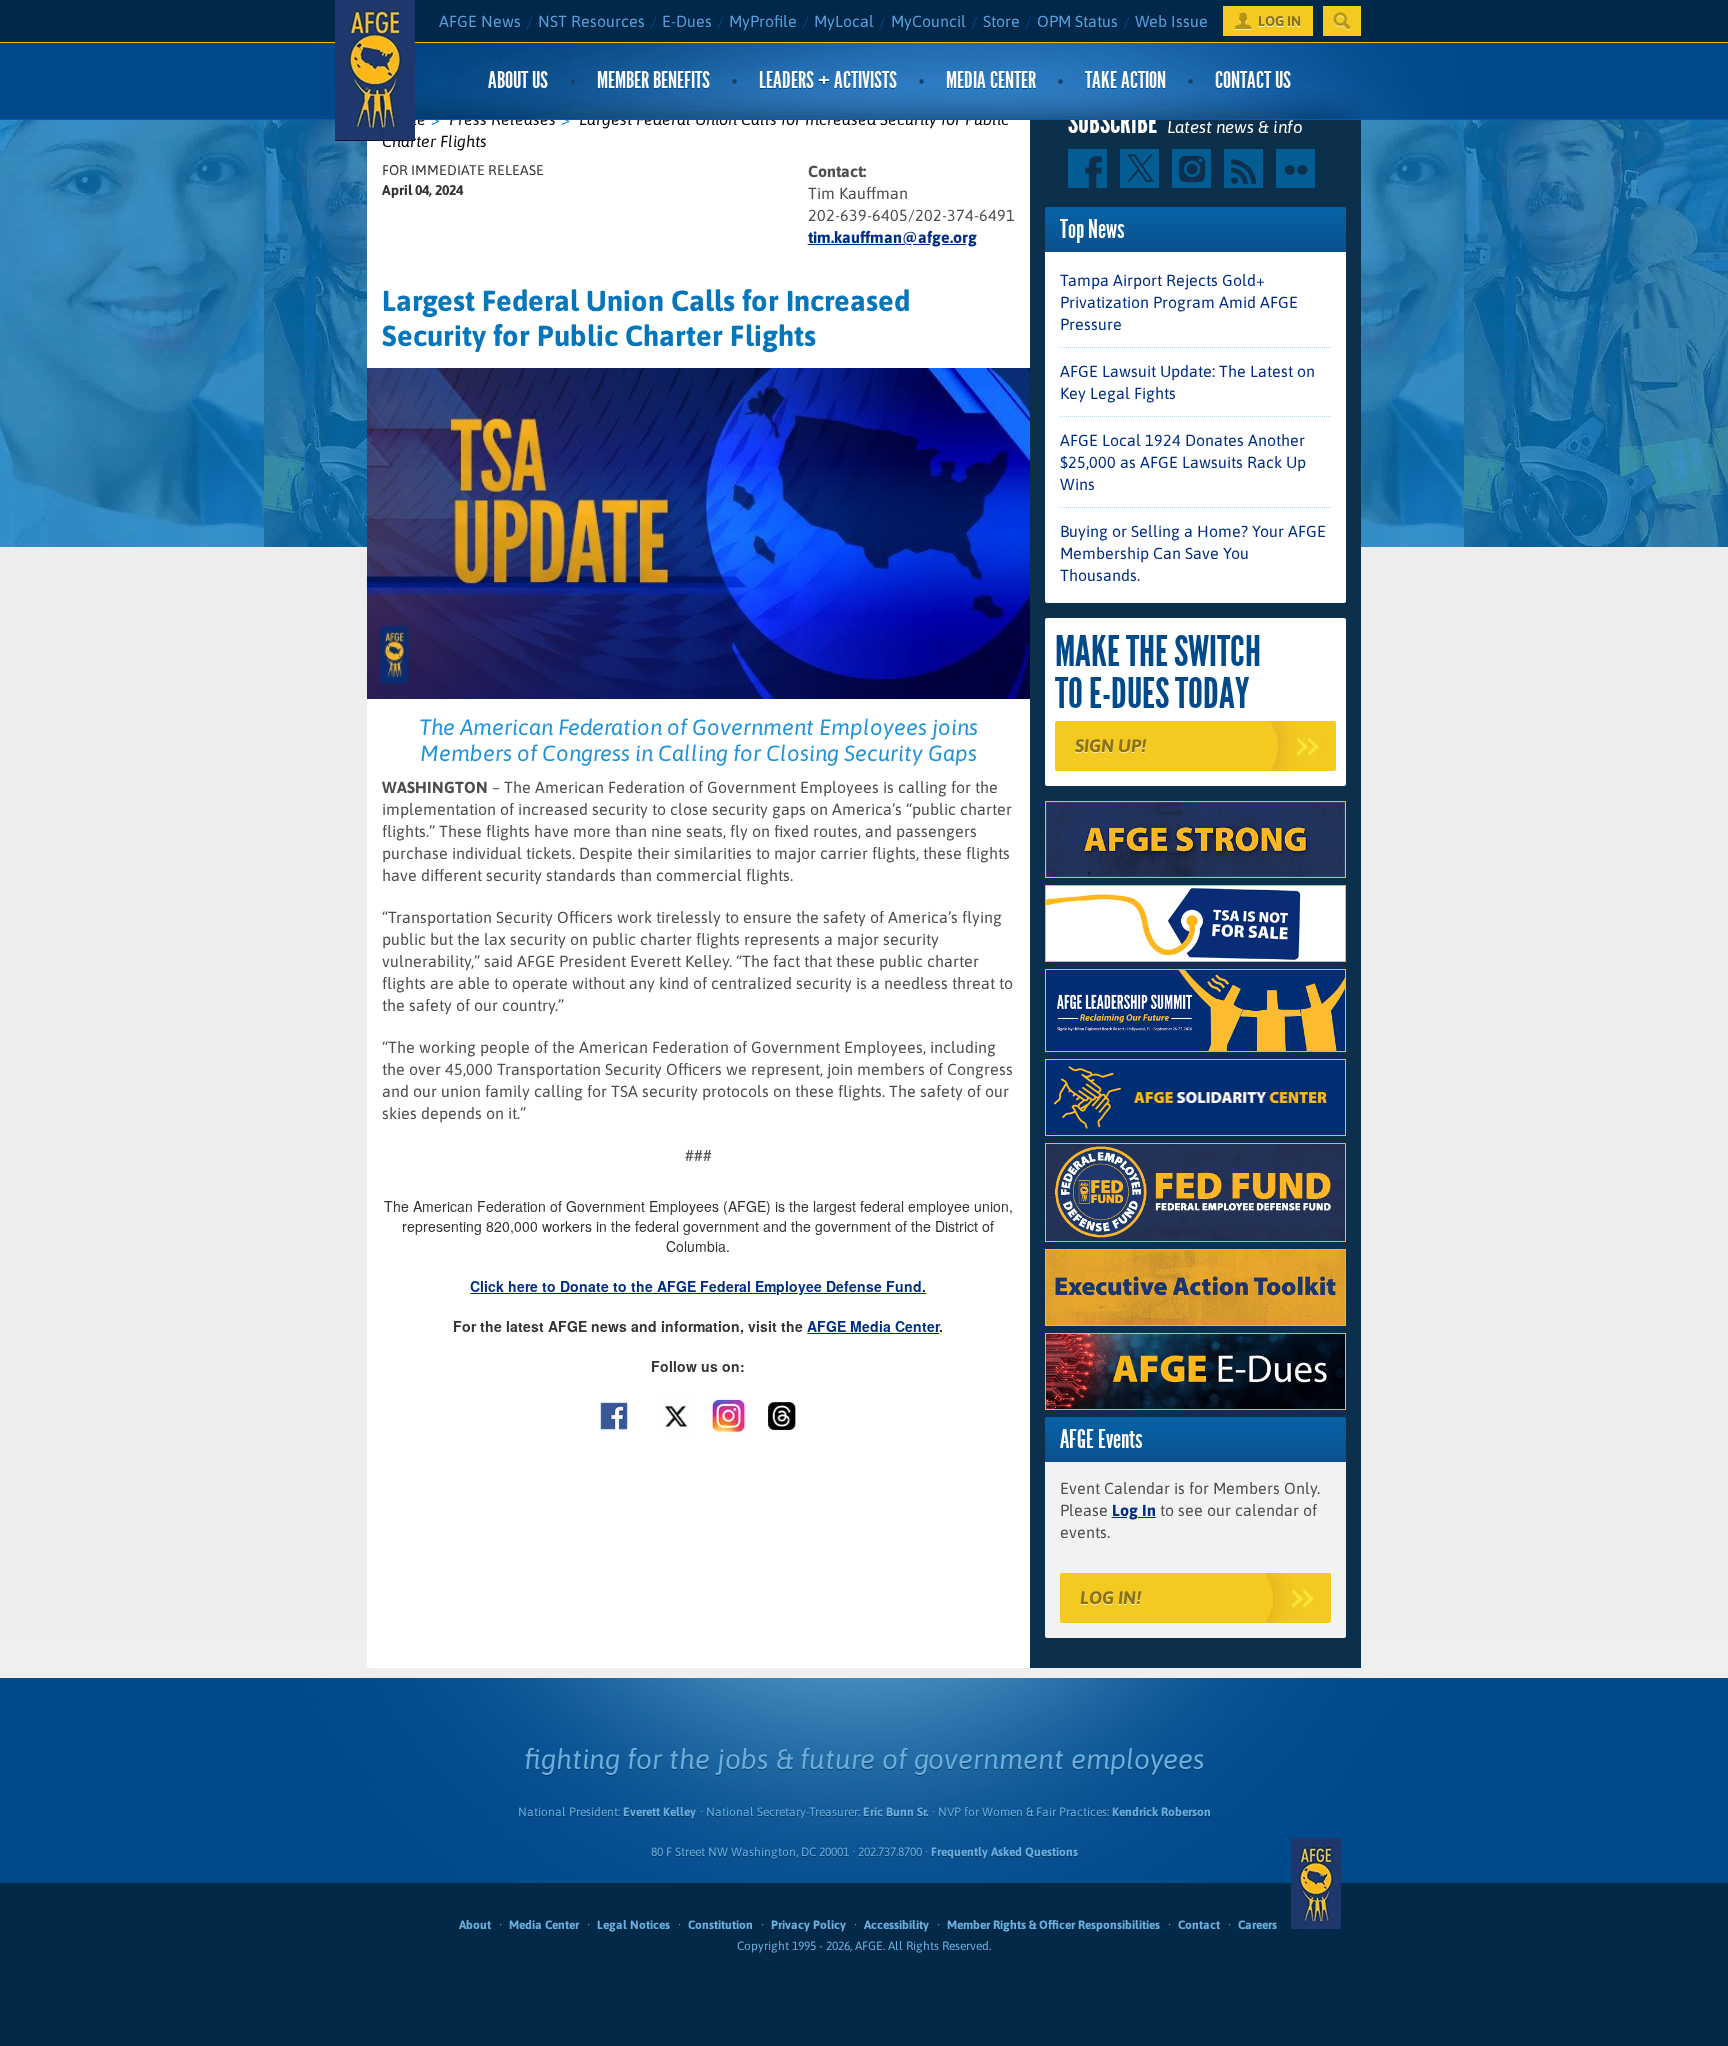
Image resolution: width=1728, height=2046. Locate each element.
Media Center (991, 80)
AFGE (1316, 1883)
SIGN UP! (1110, 745)
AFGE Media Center (873, 1326)
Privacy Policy (808, 1925)
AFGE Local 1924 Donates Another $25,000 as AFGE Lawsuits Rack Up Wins (1183, 462)
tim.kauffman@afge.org (892, 237)
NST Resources (591, 21)
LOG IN (1279, 21)
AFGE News (480, 21)
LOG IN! (1110, 1597)
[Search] (1342, 21)
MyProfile (763, 21)
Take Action (1125, 80)
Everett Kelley (659, 1812)
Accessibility (896, 1925)
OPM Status (1077, 21)
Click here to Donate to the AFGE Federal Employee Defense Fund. (698, 1286)
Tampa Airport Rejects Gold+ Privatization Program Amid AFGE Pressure (1179, 302)
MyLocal (844, 21)
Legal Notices (633, 1925)
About (475, 1925)
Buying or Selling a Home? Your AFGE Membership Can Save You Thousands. (1193, 553)
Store (1001, 21)
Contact (1199, 1925)
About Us (518, 80)
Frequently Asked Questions (1004, 1852)
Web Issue (1171, 21)
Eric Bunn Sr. (895, 1812)
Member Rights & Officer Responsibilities (1053, 1925)
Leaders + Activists (828, 80)
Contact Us (1253, 80)
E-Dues (687, 21)
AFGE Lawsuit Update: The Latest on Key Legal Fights (1187, 382)
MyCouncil (928, 21)
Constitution (720, 1925)
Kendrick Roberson (1161, 1812)
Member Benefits (653, 80)
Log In (1134, 1510)
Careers (1257, 1925)
